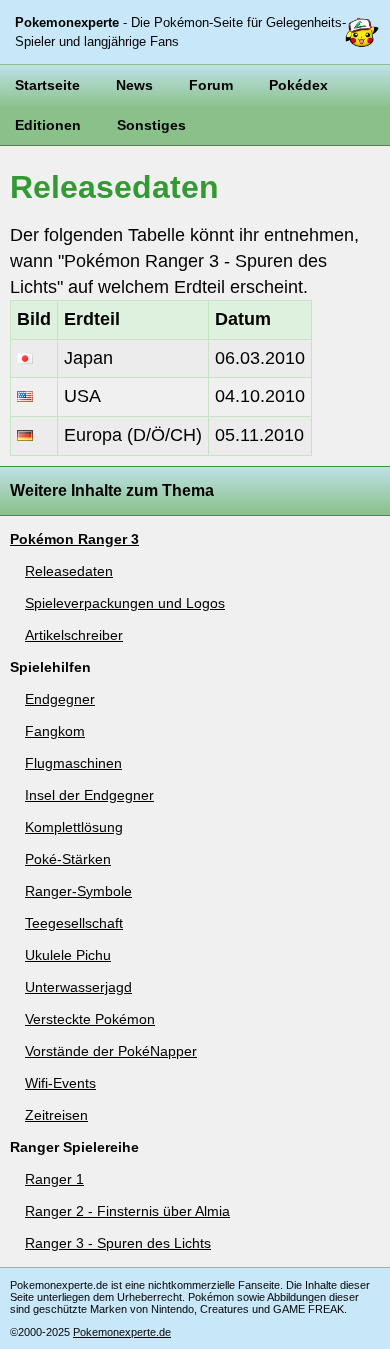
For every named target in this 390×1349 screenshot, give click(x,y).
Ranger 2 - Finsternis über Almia (127, 1211)
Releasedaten (69, 571)
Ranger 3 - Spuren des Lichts (118, 1243)
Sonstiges (151, 125)
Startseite (47, 85)
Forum (211, 85)
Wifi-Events (60, 1083)
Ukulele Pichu (68, 955)
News (134, 85)
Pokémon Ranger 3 (74, 539)
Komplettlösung (74, 827)
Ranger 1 (54, 1179)
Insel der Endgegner (89, 795)
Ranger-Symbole (78, 891)
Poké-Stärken (68, 859)
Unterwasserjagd (78, 987)
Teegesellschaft (74, 923)
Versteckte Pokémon (90, 1019)
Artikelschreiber (74, 635)
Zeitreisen (56, 1115)
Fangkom (55, 731)
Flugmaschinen (73, 763)
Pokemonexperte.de (122, 1332)
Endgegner (60, 699)
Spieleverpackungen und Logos (125, 603)
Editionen (48, 125)
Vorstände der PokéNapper (111, 1051)
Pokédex (298, 85)
